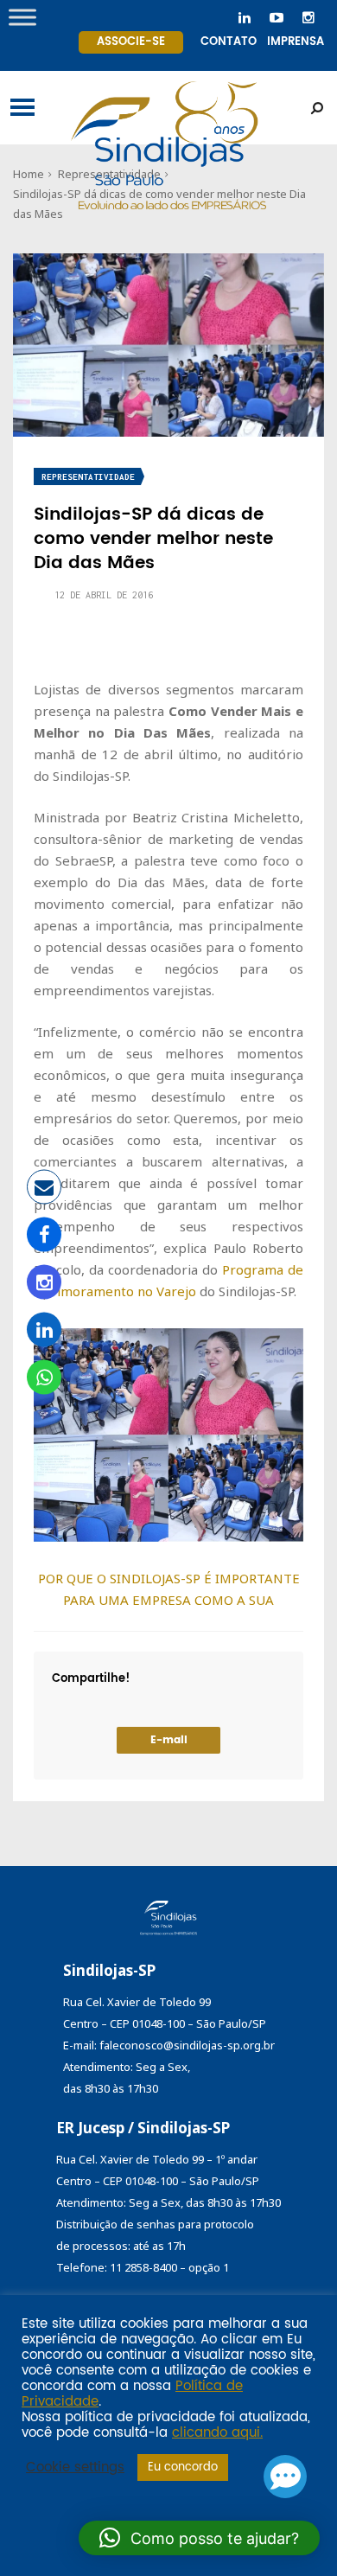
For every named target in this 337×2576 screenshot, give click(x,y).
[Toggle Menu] (22, 17)
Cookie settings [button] (75, 2468)
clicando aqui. (217, 2433)
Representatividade (88, 477)
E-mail (169, 1740)
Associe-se (131, 42)
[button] (199, 2538)
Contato (229, 42)
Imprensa (296, 42)
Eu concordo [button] (183, 2467)
